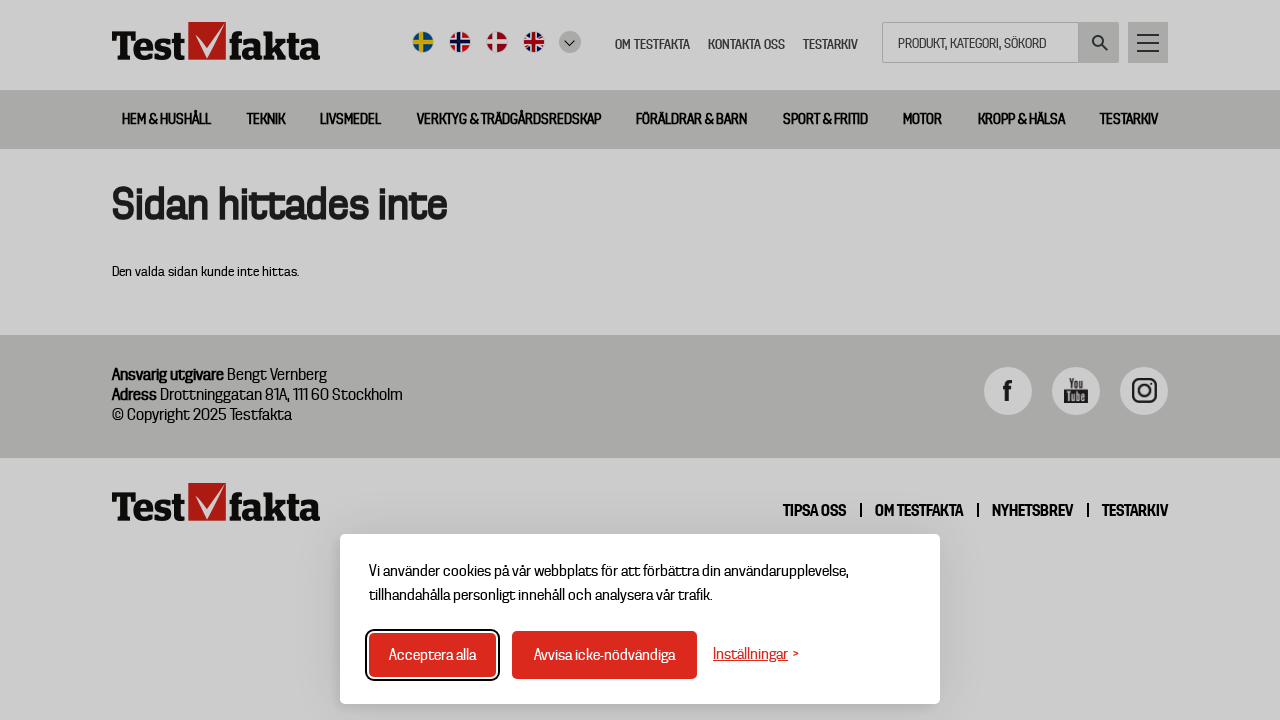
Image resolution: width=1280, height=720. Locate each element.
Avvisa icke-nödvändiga (604, 655)
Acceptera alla (432, 655)
